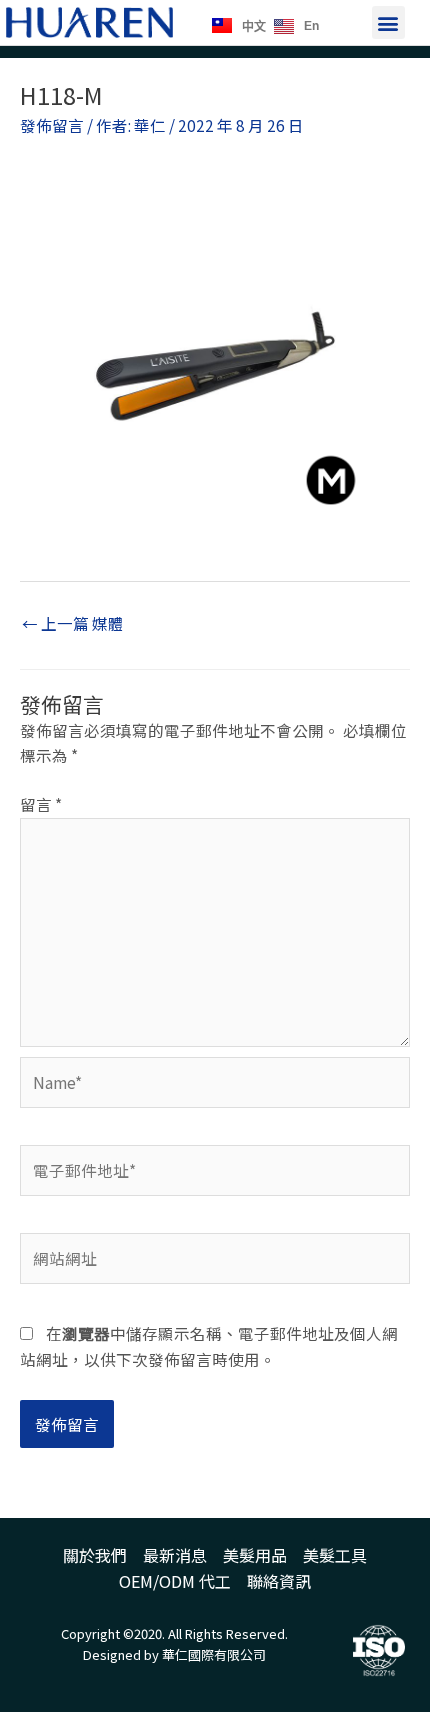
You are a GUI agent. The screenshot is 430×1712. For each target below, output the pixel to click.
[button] (388, 22)
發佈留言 (52, 125)
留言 (41, 804)
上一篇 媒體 (73, 623)
